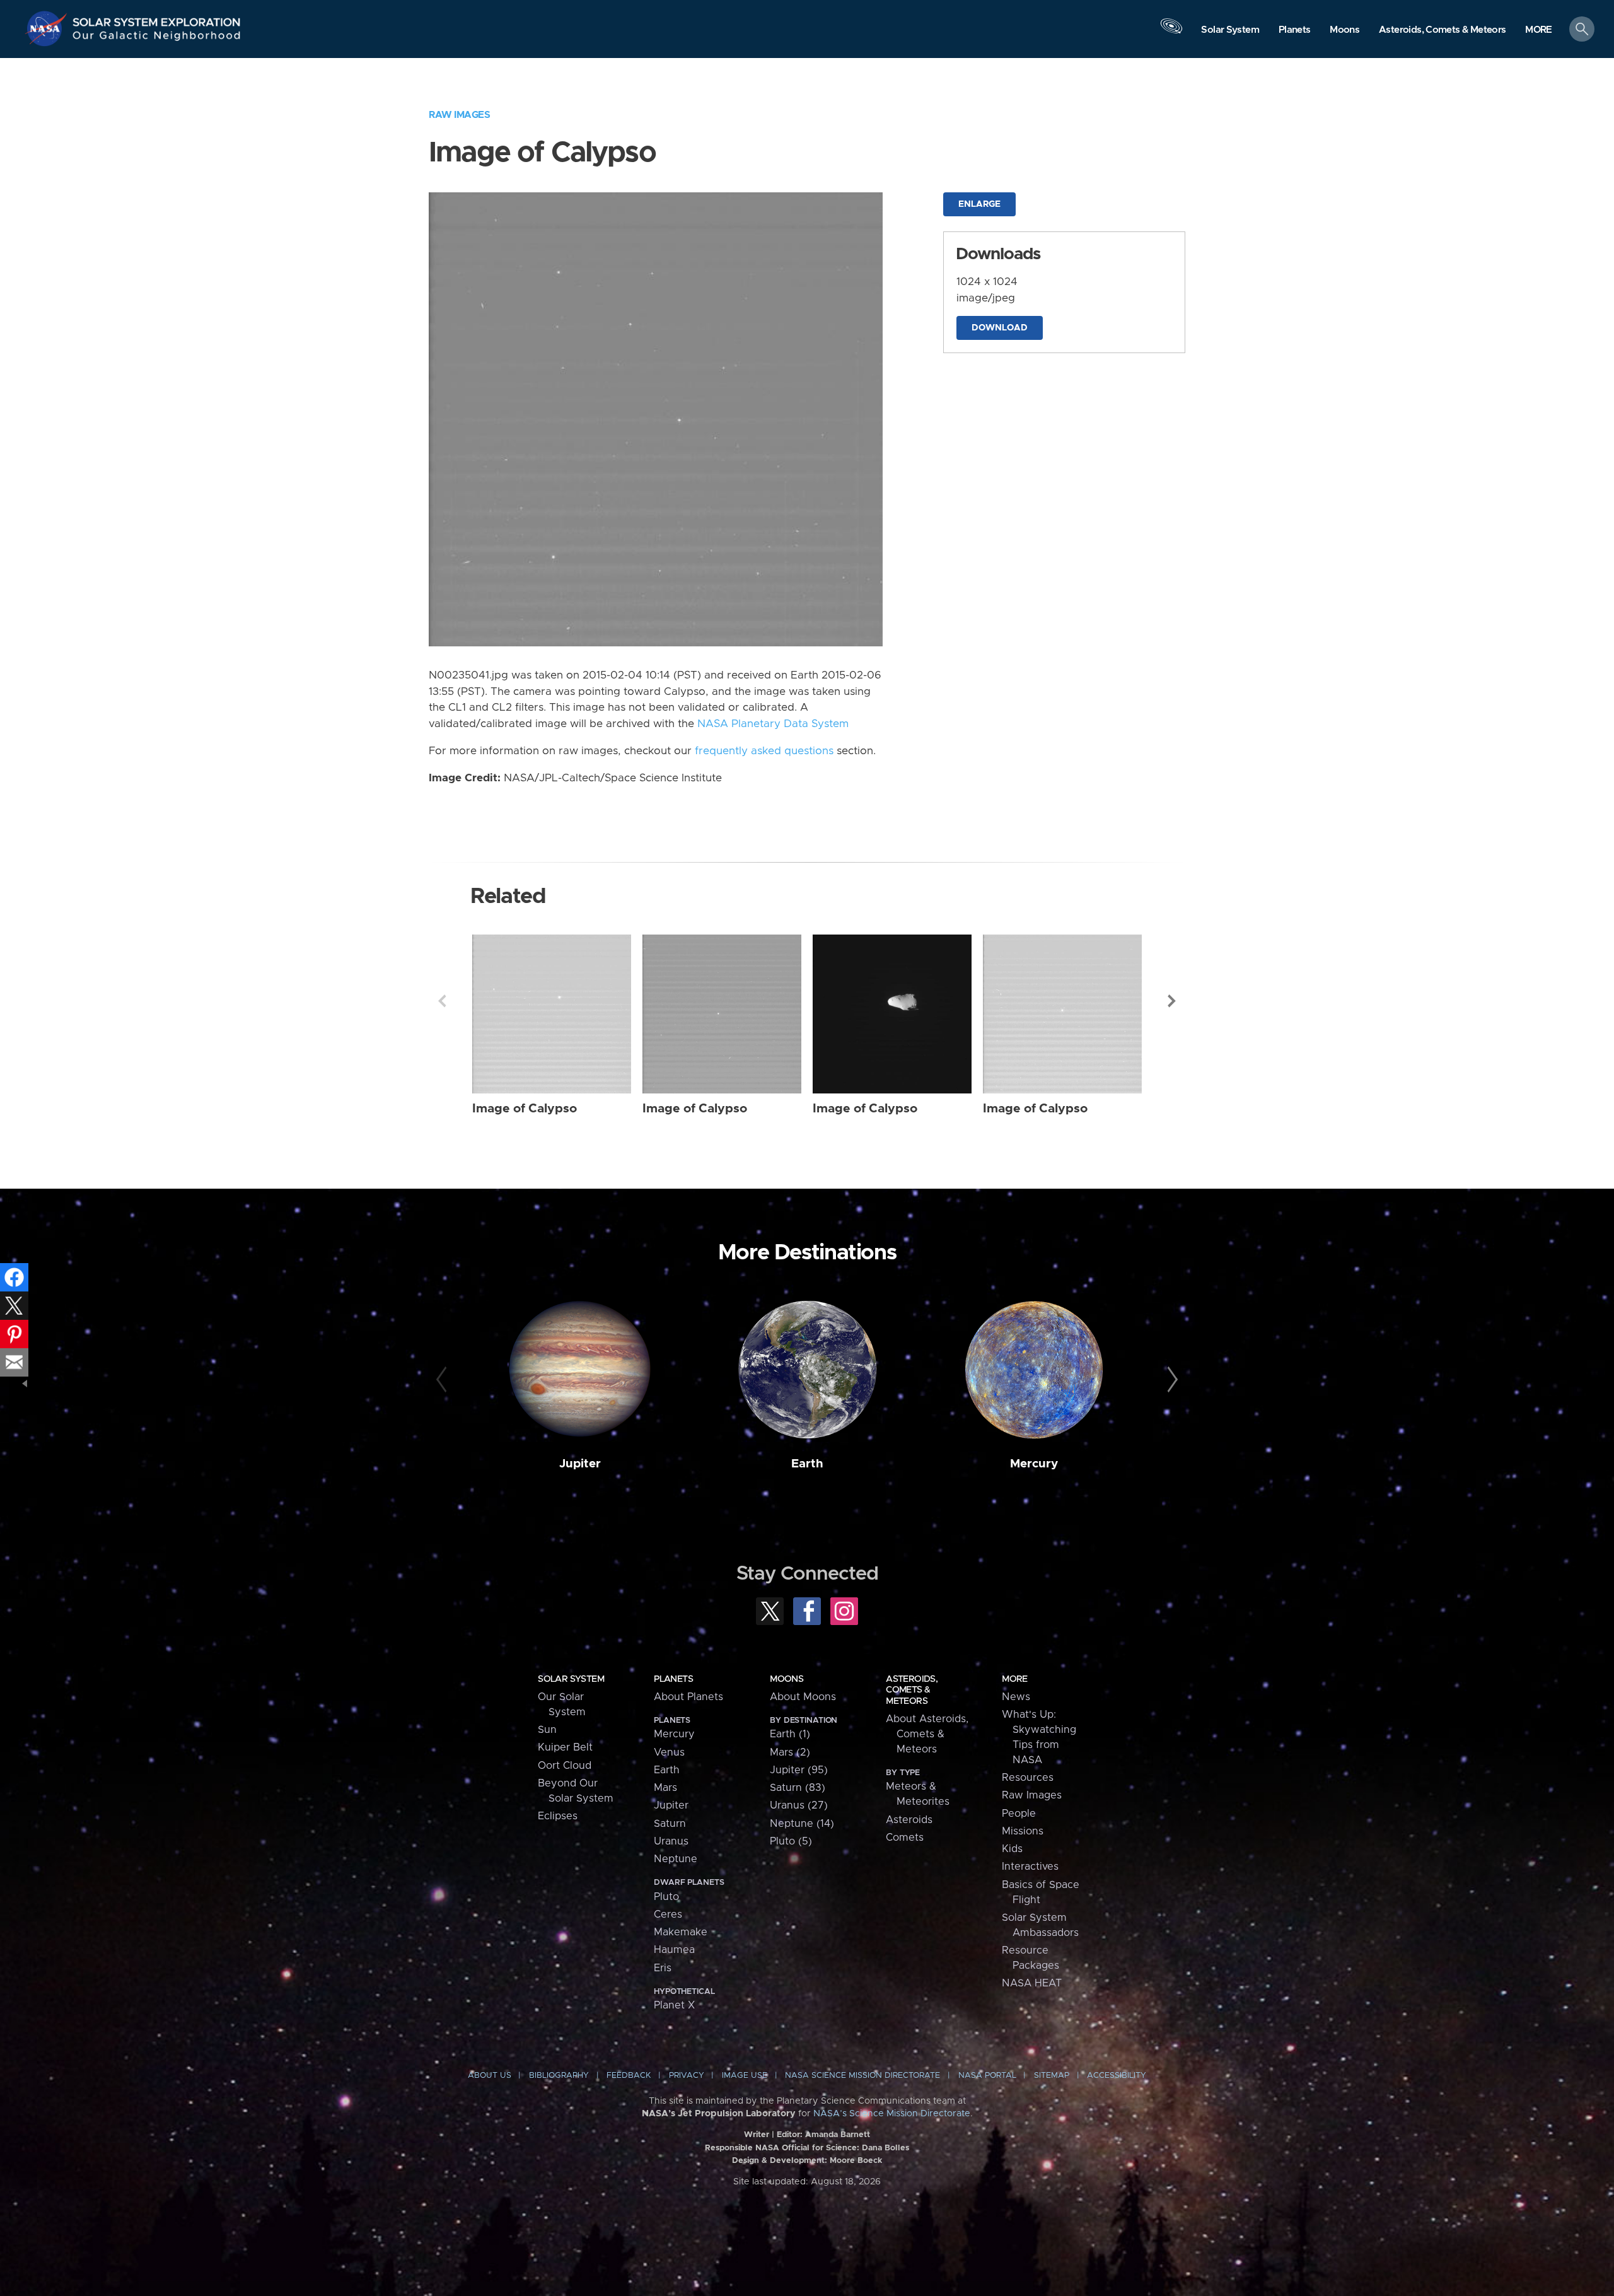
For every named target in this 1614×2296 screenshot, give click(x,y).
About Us (490, 2076)
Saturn (670, 1824)
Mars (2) (790, 1752)
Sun (547, 1730)
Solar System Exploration (157, 19)
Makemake (681, 1932)
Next (1172, 1001)
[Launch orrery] (1171, 32)
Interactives (1030, 1867)
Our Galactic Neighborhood (157, 38)
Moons (787, 1679)
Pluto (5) (791, 1841)
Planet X (674, 2005)
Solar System (571, 1679)
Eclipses (558, 1816)
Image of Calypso (525, 1109)
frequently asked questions (764, 751)
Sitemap (1052, 2076)
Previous (442, 1001)
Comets (905, 1838)
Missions (1023, 1831)
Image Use (745, 2076)
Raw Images (459, 115)
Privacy (687, 2076)
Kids (1012, 1849)
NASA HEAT (1032, 1983)
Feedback (629, 2076)
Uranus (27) (799, 1805)
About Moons (803, 1697)
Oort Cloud (565, 1766)
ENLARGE (979, 204)
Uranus (671, 1841)
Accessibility (1117, 2076)
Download (1000, 328)
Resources (1028, 1778)
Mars (665, 1788)
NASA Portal (987, 2076)
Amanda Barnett (838, 2135)
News (1016, 1697)
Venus (669, 1752)
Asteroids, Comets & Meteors (912, 1690)
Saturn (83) (798, 1788)
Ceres (668, 1914)
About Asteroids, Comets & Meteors (927, 1734)
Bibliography (559, 2076)
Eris (663, 1968)
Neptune (676, 1859)
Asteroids (909, 1820)
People (1019, 1814)
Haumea (674, 1950)
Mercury (1034, 1464)
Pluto (666, 1897)
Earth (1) (790, 1734)
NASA (48, 28)
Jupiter (580, 1464)
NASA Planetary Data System (773, 724)
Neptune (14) (802, 1824)
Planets (673, 1679)
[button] (1539, 30)
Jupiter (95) (799, 1770)
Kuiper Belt (565, 1747)
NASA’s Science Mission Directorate (892, 2114)
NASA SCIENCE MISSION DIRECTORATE (862, 2076)
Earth (807, 1464)
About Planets (688, 1697)
